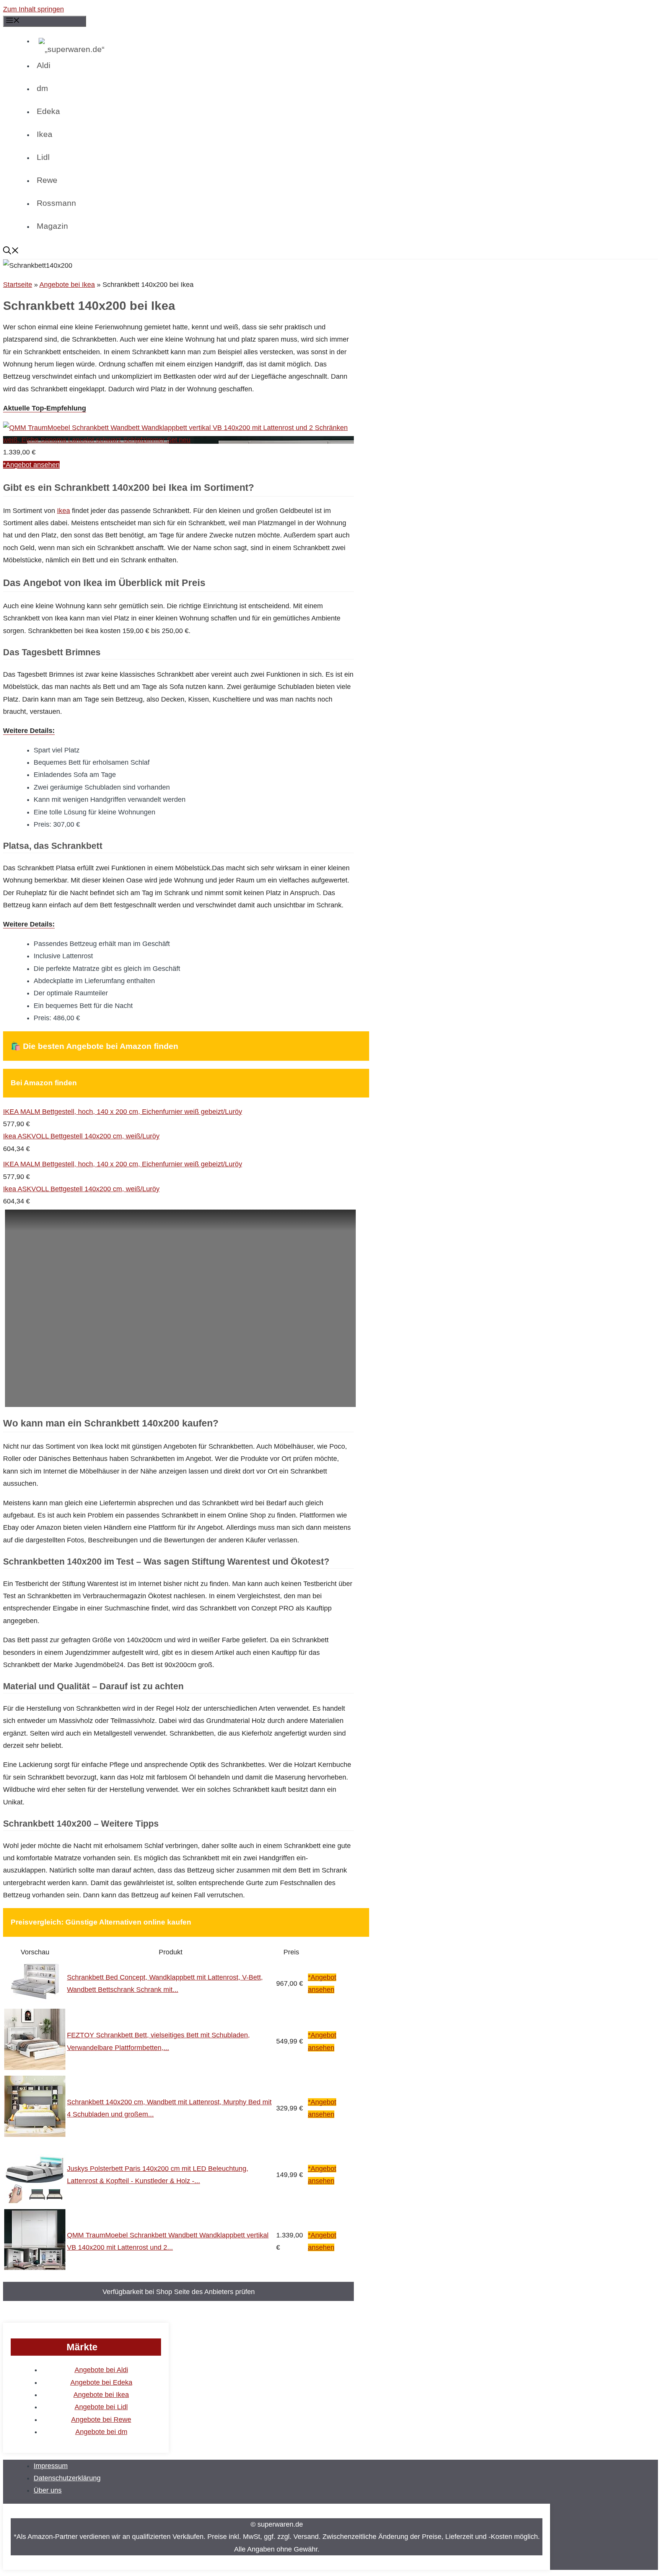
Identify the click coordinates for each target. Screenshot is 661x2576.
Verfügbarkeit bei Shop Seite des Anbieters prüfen (179, 2292)
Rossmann (56, 203)
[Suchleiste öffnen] (254, 252)
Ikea (45, 134)
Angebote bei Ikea (67, 285)
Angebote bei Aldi (101, 2370)
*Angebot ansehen (31, 465)
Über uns (48, 2490)
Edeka (48, 111)
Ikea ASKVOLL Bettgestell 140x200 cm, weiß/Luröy (81, 1136)
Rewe (47, 180)
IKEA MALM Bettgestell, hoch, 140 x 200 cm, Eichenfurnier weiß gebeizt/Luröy (123, 1112)
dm (42, 88)
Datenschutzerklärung (67, 2478)
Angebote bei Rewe (101, 2420)
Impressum (51, 2466)
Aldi (44, 65)
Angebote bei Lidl (101, 2407)
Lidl (43, 157)
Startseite (18, 285)
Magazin (52, 226)
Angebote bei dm (101, 2432)
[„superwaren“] (212, 49)
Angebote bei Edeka (101, 2382)
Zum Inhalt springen (33, 9)
